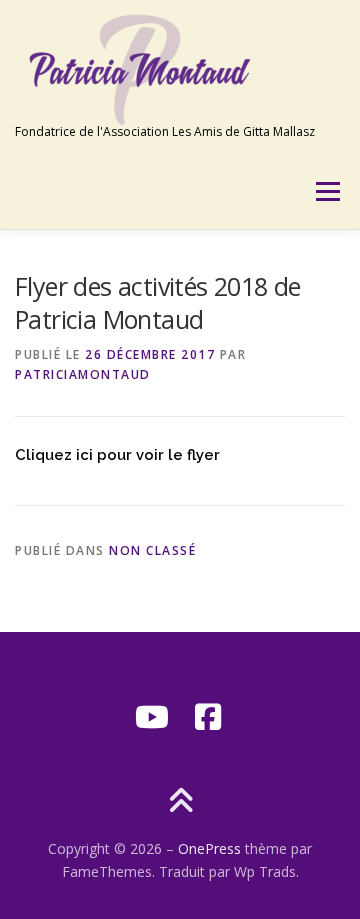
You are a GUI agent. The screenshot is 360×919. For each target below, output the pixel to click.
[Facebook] (208, 717)
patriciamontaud (83, 374)
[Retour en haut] (180, 801)
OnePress (209, 848)
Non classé (152, 550)
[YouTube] (152, 717)
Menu (326, 191)
